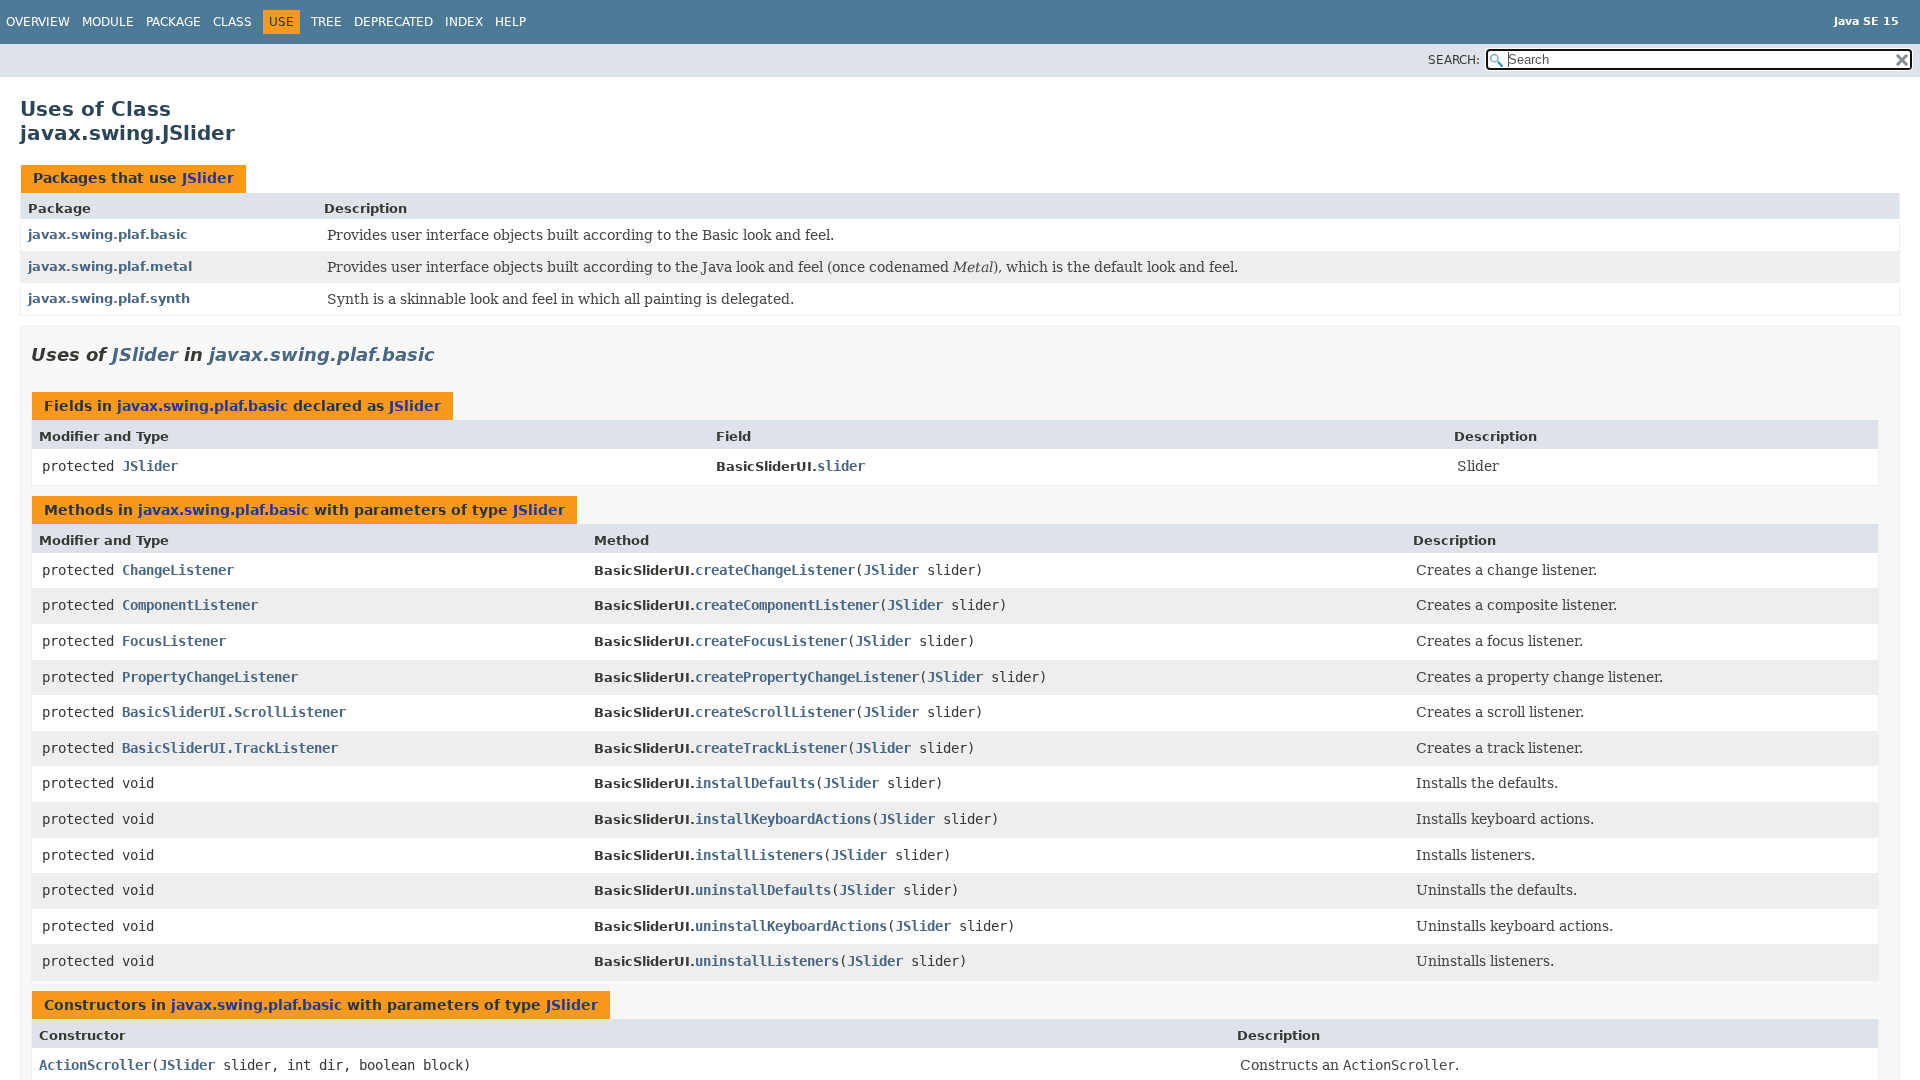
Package (173, 22)
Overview (38, 22)
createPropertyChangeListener (807, 677)
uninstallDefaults (763, 890)
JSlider (208, 178)
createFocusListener (771, 641)
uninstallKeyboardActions (791, 926)
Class (232, 22)
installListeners (759, 855)
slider (841, 466)
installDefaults (755, 783)
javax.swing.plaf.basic (108, 234)
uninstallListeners (767, 961)
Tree (326, 22)
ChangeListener (178, 570)
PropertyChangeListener (210, 677)
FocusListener (174, 641)
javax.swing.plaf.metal (110, 266)
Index (464, 22)
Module (108, 22)
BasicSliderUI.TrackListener (230, 748)
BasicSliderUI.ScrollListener (234, 712)
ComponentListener (190, 605)
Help (510, 22)
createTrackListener (771, 748)
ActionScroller (95, 1065)
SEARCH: (1454, 60)
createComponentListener (787, 605)
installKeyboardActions (783, 819)
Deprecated (393, 22)
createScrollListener (775, 712)
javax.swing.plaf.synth (109, 298)
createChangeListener (775, 570)
